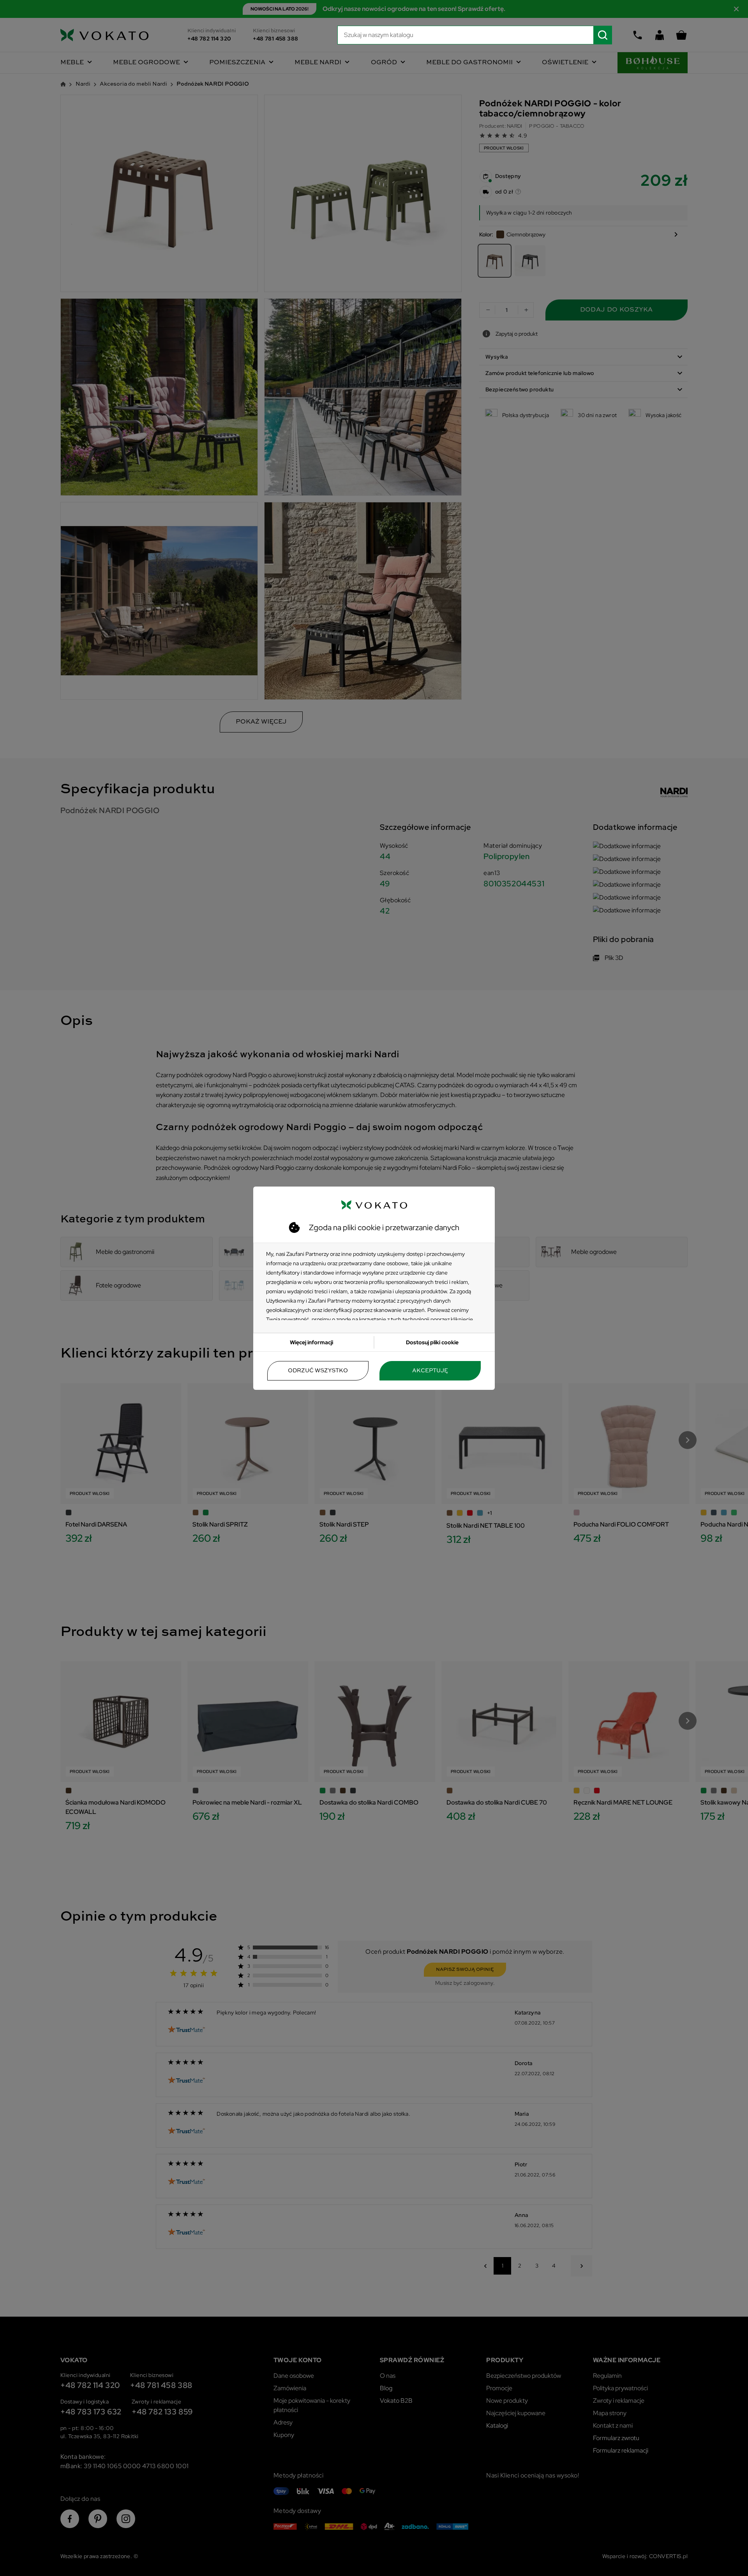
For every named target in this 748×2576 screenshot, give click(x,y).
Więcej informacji (311, 1342)
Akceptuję (430, 1371)
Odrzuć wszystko (318, 1371)
